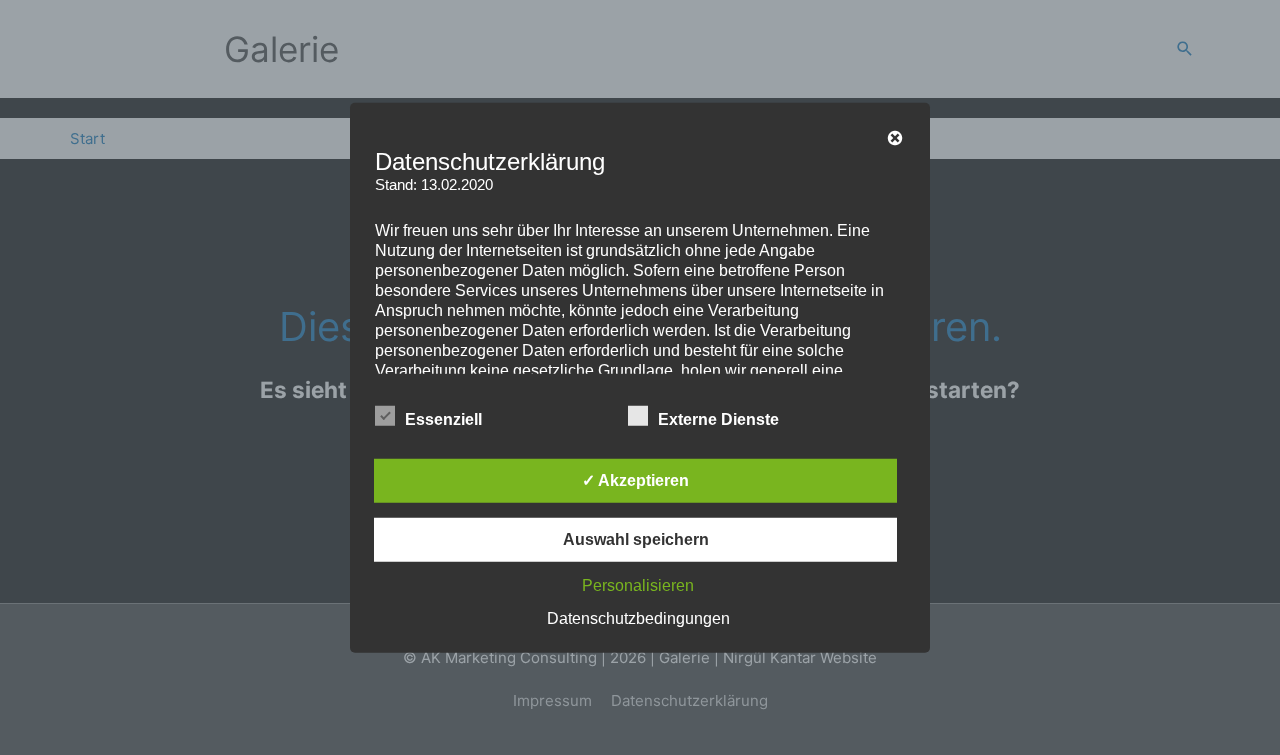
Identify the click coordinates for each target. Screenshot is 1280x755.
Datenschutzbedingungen (638, 618)
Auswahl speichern (636, 539)
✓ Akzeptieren (635, 480)
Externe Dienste (718, 419)
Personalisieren (638, 585)
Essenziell (443, 419)
